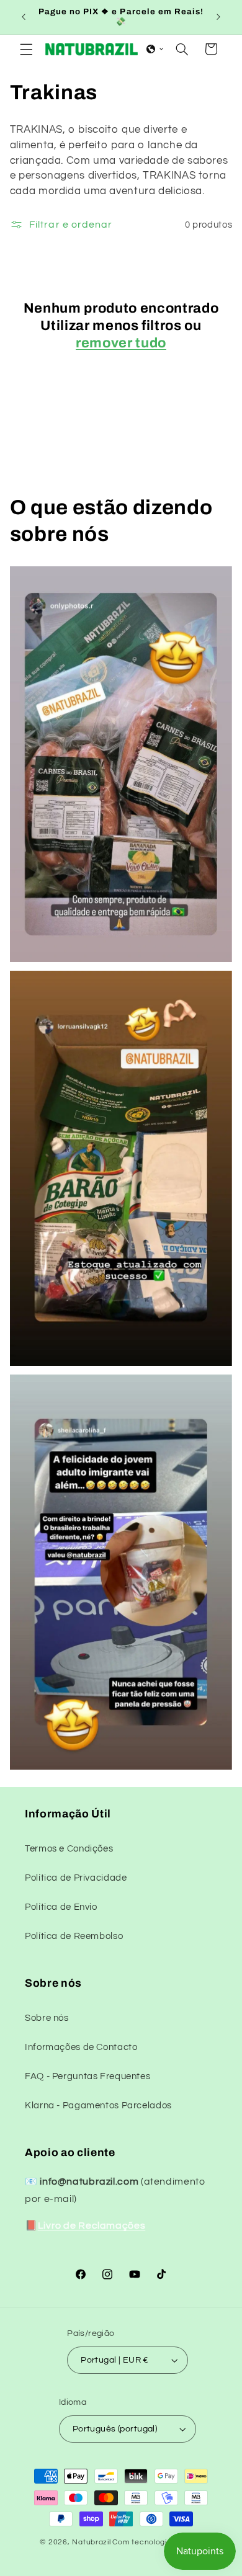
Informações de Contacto (81, 2047)
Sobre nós (47, 2018)
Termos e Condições (69, 1849)
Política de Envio (61, 1907)
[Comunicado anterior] (24, 17)
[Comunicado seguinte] (218, 17)
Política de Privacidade (76, 1878)
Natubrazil (91, 2542)
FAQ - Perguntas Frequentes (87, 2076)
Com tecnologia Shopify (157, 2542)
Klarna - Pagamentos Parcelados (98, 2106)
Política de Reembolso (74, 1936)
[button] (26, 49)
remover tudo (121, 343)
